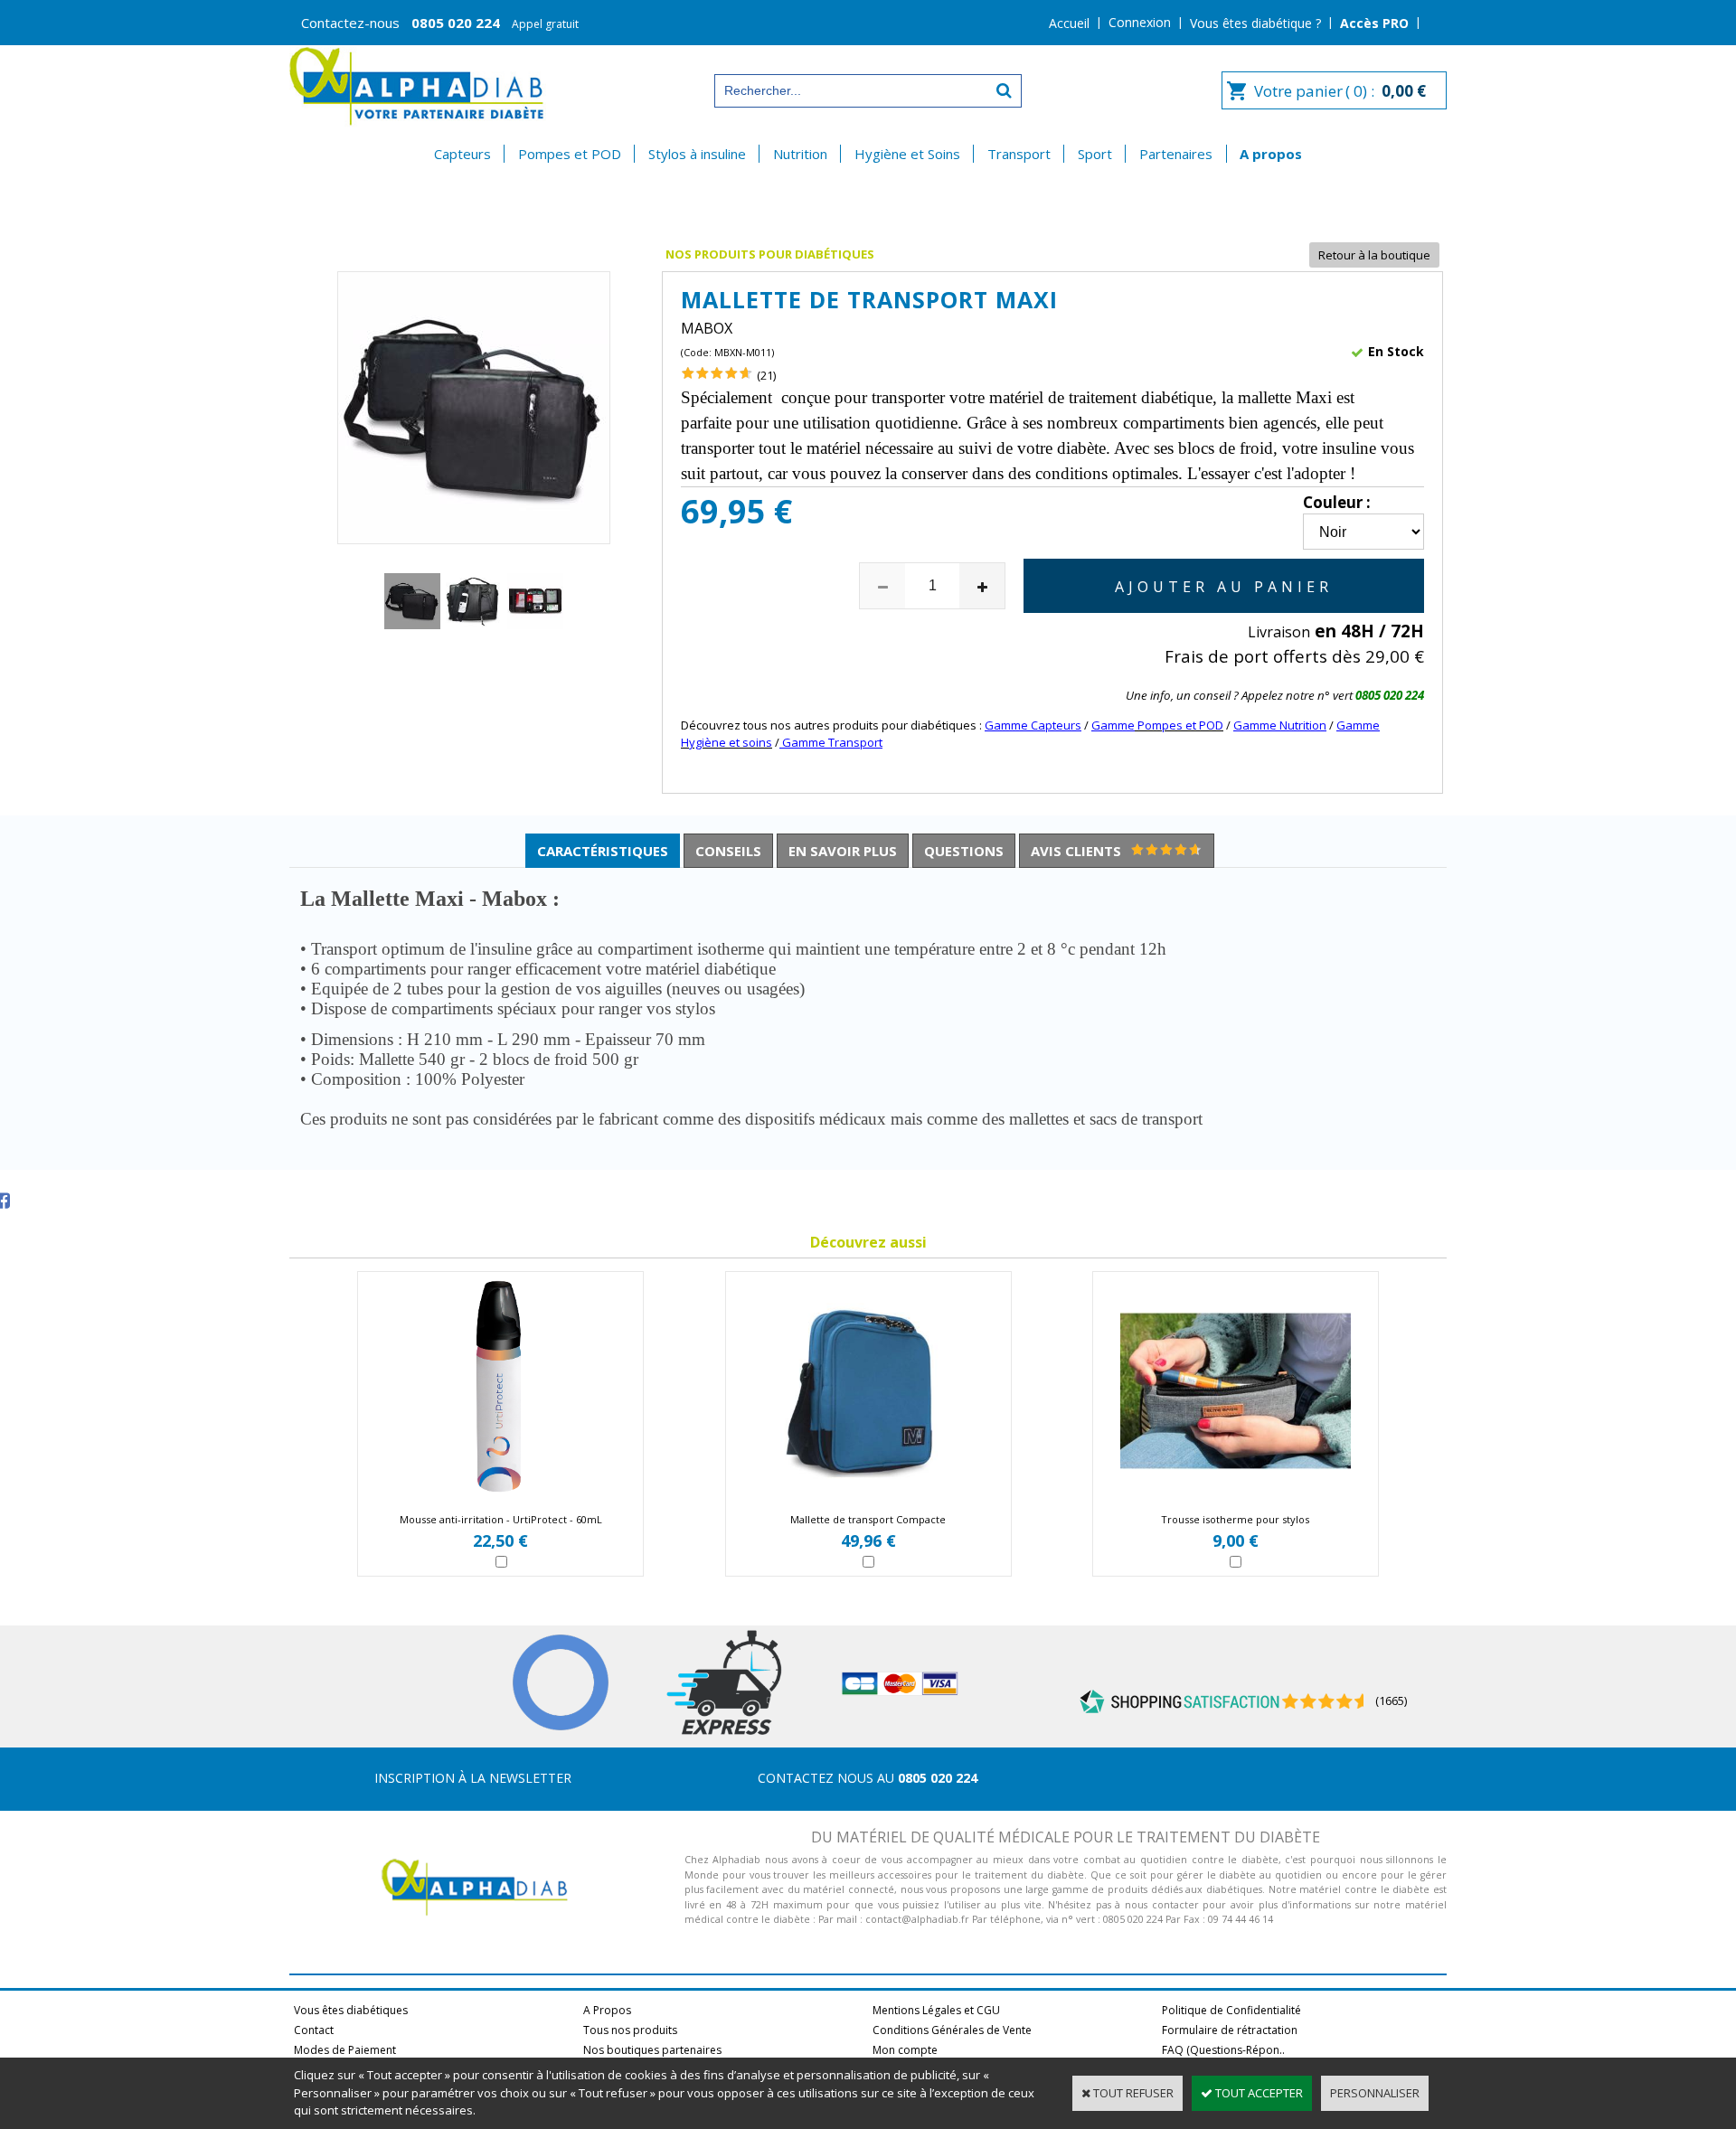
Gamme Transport (831, 742)
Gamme (1113, 725)
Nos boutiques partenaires (652, 2050)
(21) (766, 375)
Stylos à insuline (697, 154)
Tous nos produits (630, 2030)
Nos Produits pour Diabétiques (770, 254)
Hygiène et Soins (907, 154)
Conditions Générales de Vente (952, 2030)
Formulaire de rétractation (1230, 2030)
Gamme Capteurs (1033, 725)
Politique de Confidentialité (1231, 2010)
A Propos (607, 2010)
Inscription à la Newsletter (473, 1778)
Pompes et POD (570, 154)
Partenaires (1176, 154)
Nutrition (800, 154)
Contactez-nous (440, 23)
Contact (314, 2030)
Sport (1095, 154)
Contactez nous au (868, 1778)
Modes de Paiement (345, 2050)
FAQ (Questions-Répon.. (1223, 2050)
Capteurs (462, 154)
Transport (1019, 154)
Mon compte (905, 2050)
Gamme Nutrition (1280, 725)
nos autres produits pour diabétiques (872, 725)
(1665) (1391, 1700)
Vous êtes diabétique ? (1255, 23)
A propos (1271, 154)
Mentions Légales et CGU (936, 2010)
